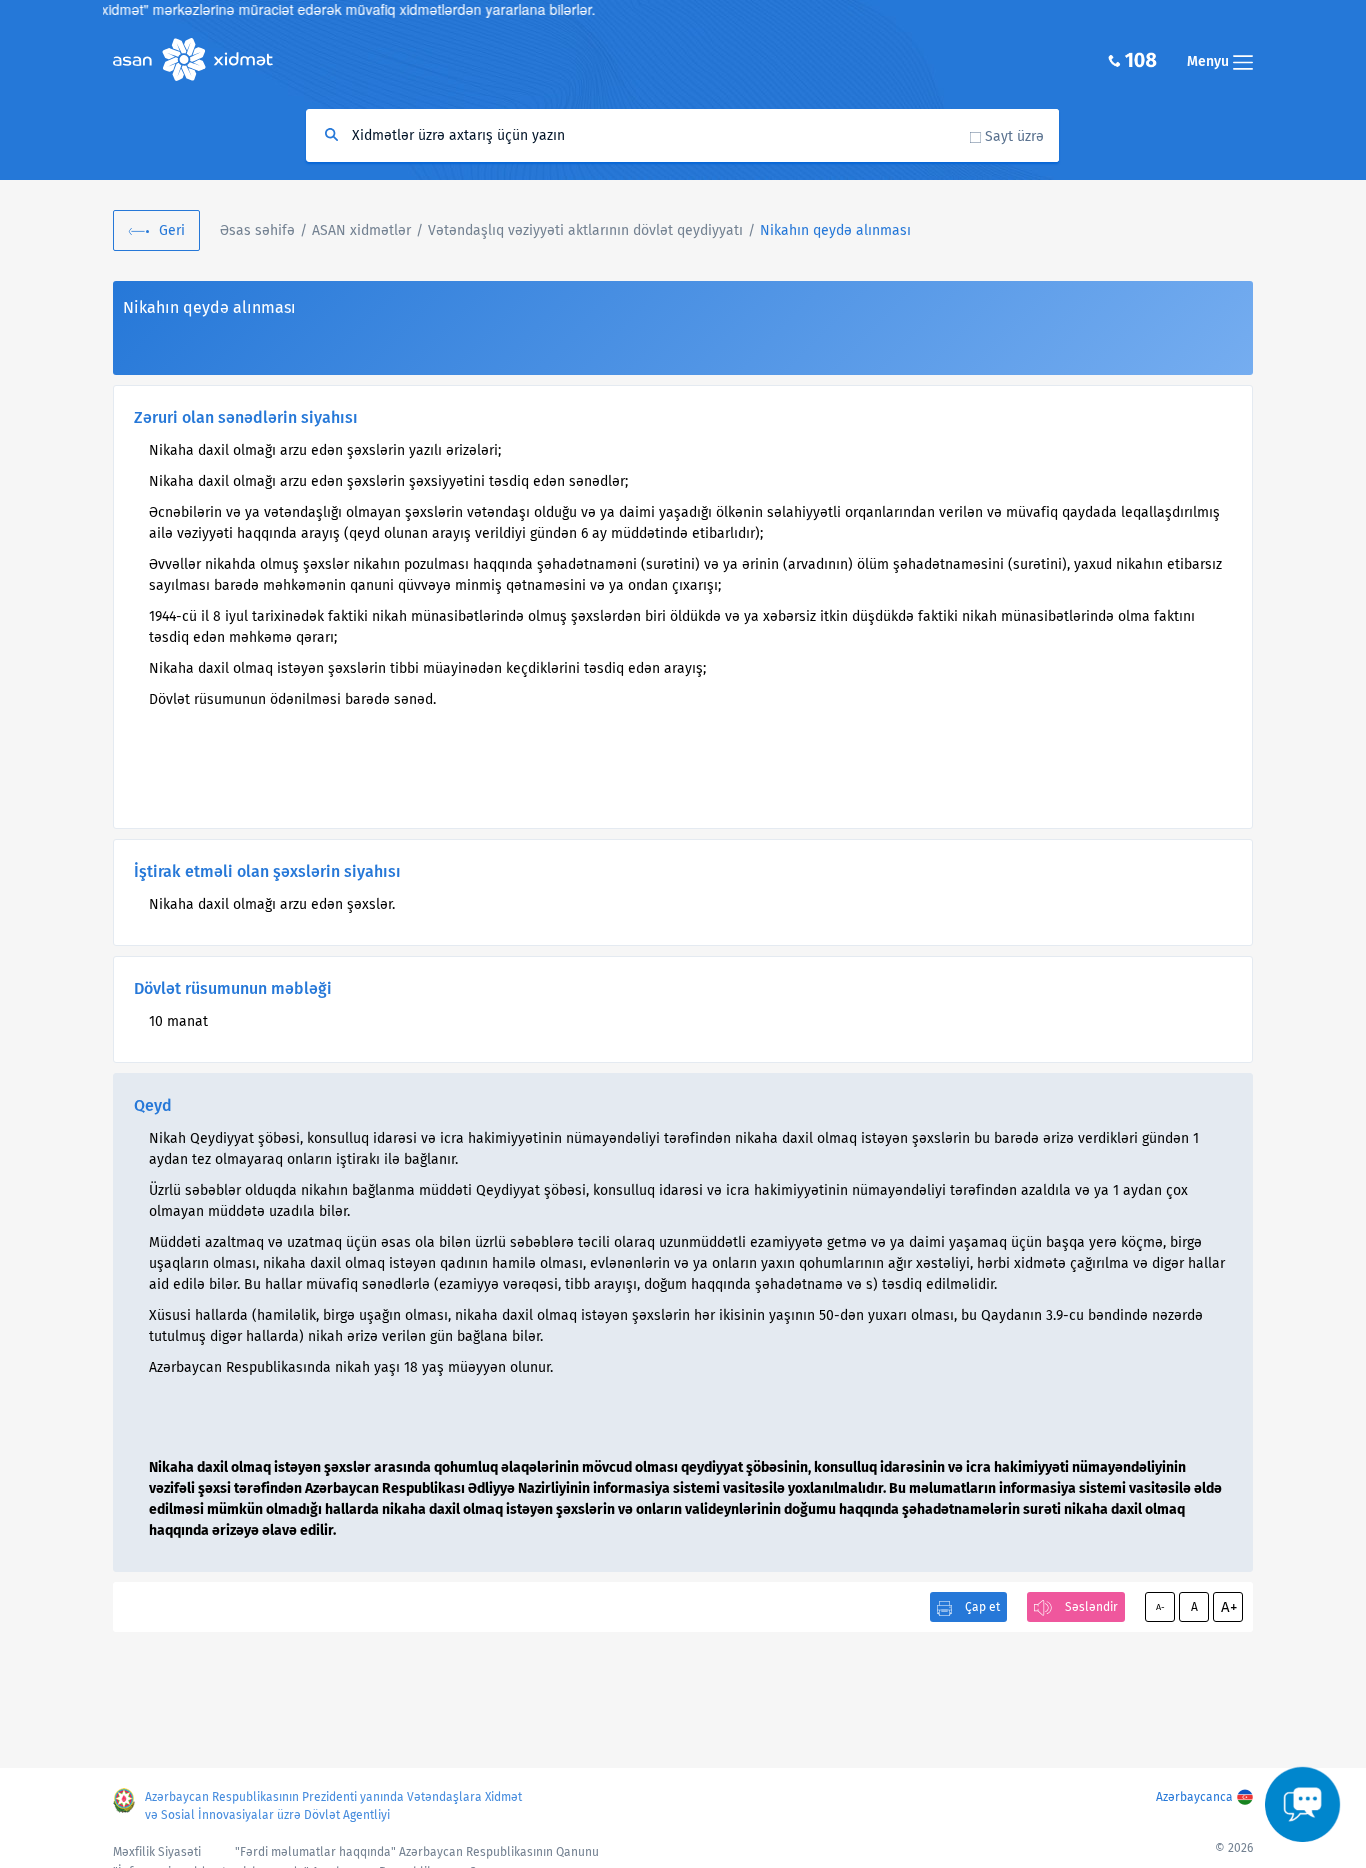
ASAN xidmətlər (361, 230)
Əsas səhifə (257, 230)
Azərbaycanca (1194, 1797)
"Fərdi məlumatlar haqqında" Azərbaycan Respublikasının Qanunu (417, 1852)
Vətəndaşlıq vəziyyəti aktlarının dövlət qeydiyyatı (585, 230)
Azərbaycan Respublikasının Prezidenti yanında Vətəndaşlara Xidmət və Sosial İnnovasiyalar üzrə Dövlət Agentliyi (333, 1806)
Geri (172, 230)
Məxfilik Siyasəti (157, 1852)
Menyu (1210, 61)
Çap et (982, 1607)
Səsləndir (1091, 1607)
